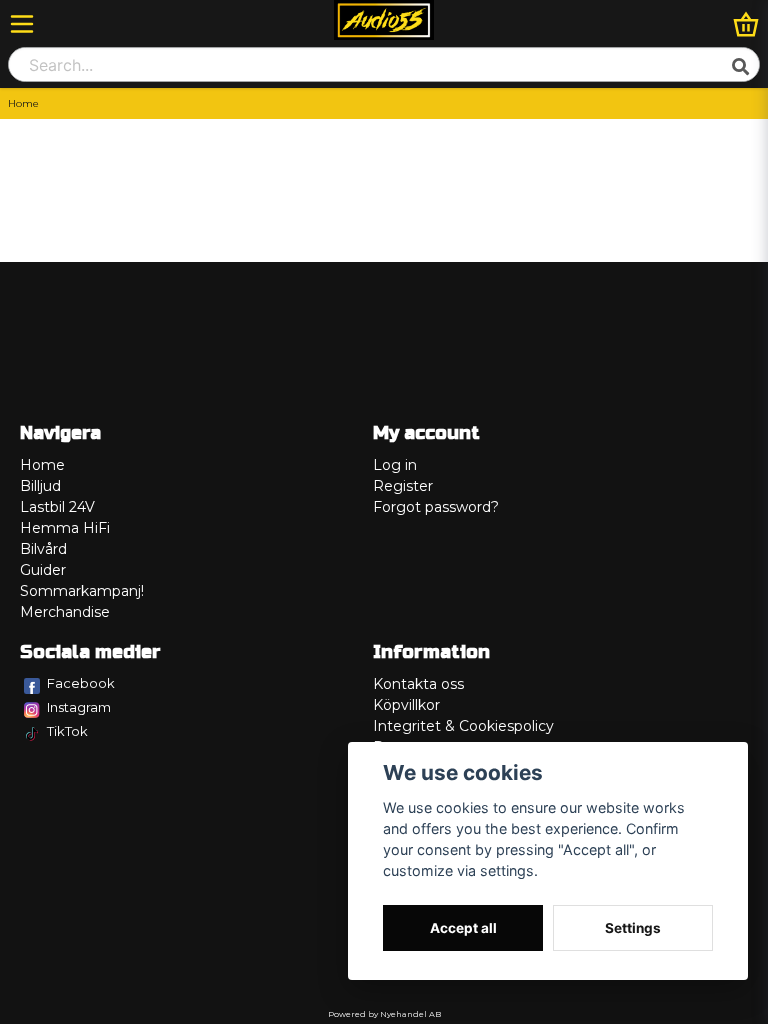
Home (42, 465)
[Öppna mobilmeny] (22, 24)
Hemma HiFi (65, 528)
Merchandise (65, 612)
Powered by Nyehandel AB (384, 1014)
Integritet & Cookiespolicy (463, 726)
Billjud (40, 486)
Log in (395, 465)
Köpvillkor (406, 705)
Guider (43, 570)
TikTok (67, 731)
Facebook (81, 683)
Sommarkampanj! (82, 591)
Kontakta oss (418, 684)
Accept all (463, 928)
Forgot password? (436, 507)
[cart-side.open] (746, 24)
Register (403, 486)
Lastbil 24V (57, 507)
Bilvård (43, 549)
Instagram (79, 707)
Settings (633, 928)
